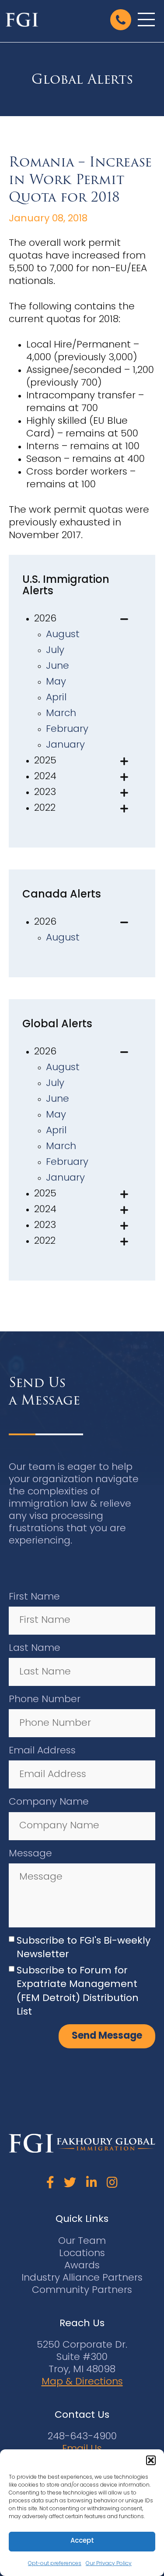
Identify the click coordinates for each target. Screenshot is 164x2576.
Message (30, 1854)
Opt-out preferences (55, 2564)
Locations (82, 2254)
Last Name (35, 1648)
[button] (151, 2460)
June (58, 666)
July (55, 651)
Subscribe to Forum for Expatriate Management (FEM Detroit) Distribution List (78, 1992)
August (63, 635)
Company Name (49, 1802)
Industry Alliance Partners (82, 2278)
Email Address (42, 1751)
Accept (82, 2541)
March (61, 714)
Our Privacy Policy (109, 2564)
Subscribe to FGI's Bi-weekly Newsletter (84, 1948)
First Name (34, 1597)
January (65, 745)
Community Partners (82, 2290)
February (67, 729)
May (56, 682)
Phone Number (45, 1700)
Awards (82, 2266)
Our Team (82, 2241)
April (56, 698)
